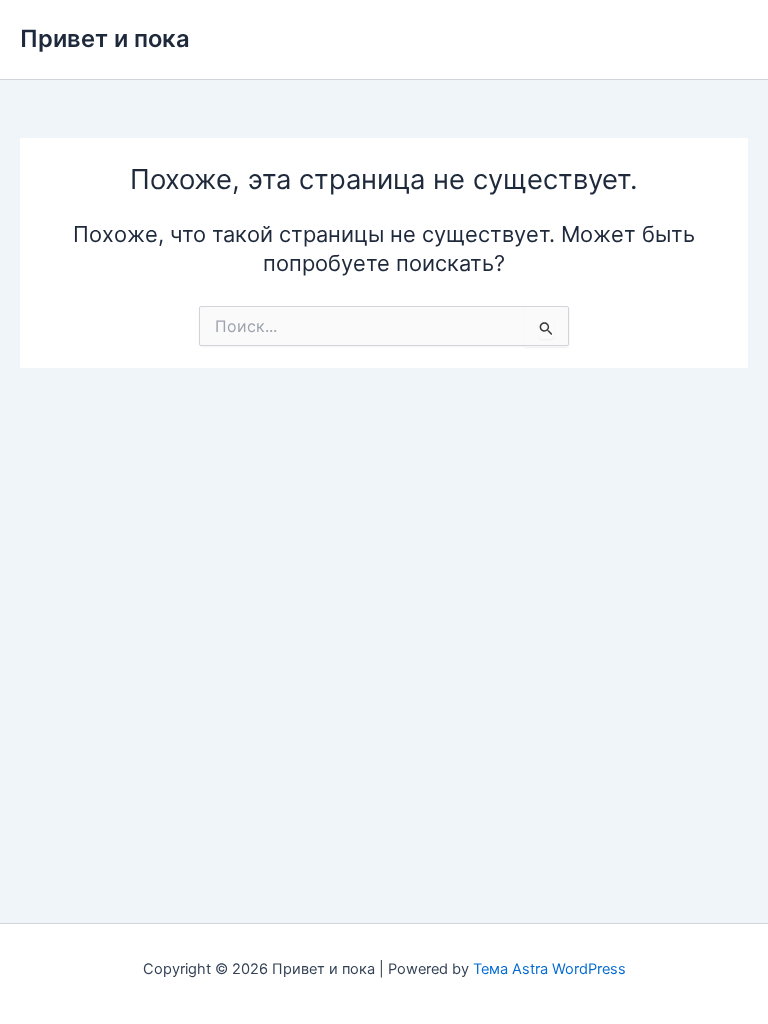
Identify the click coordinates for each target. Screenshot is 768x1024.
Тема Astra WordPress (549, 969)
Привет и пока (105, 38)
